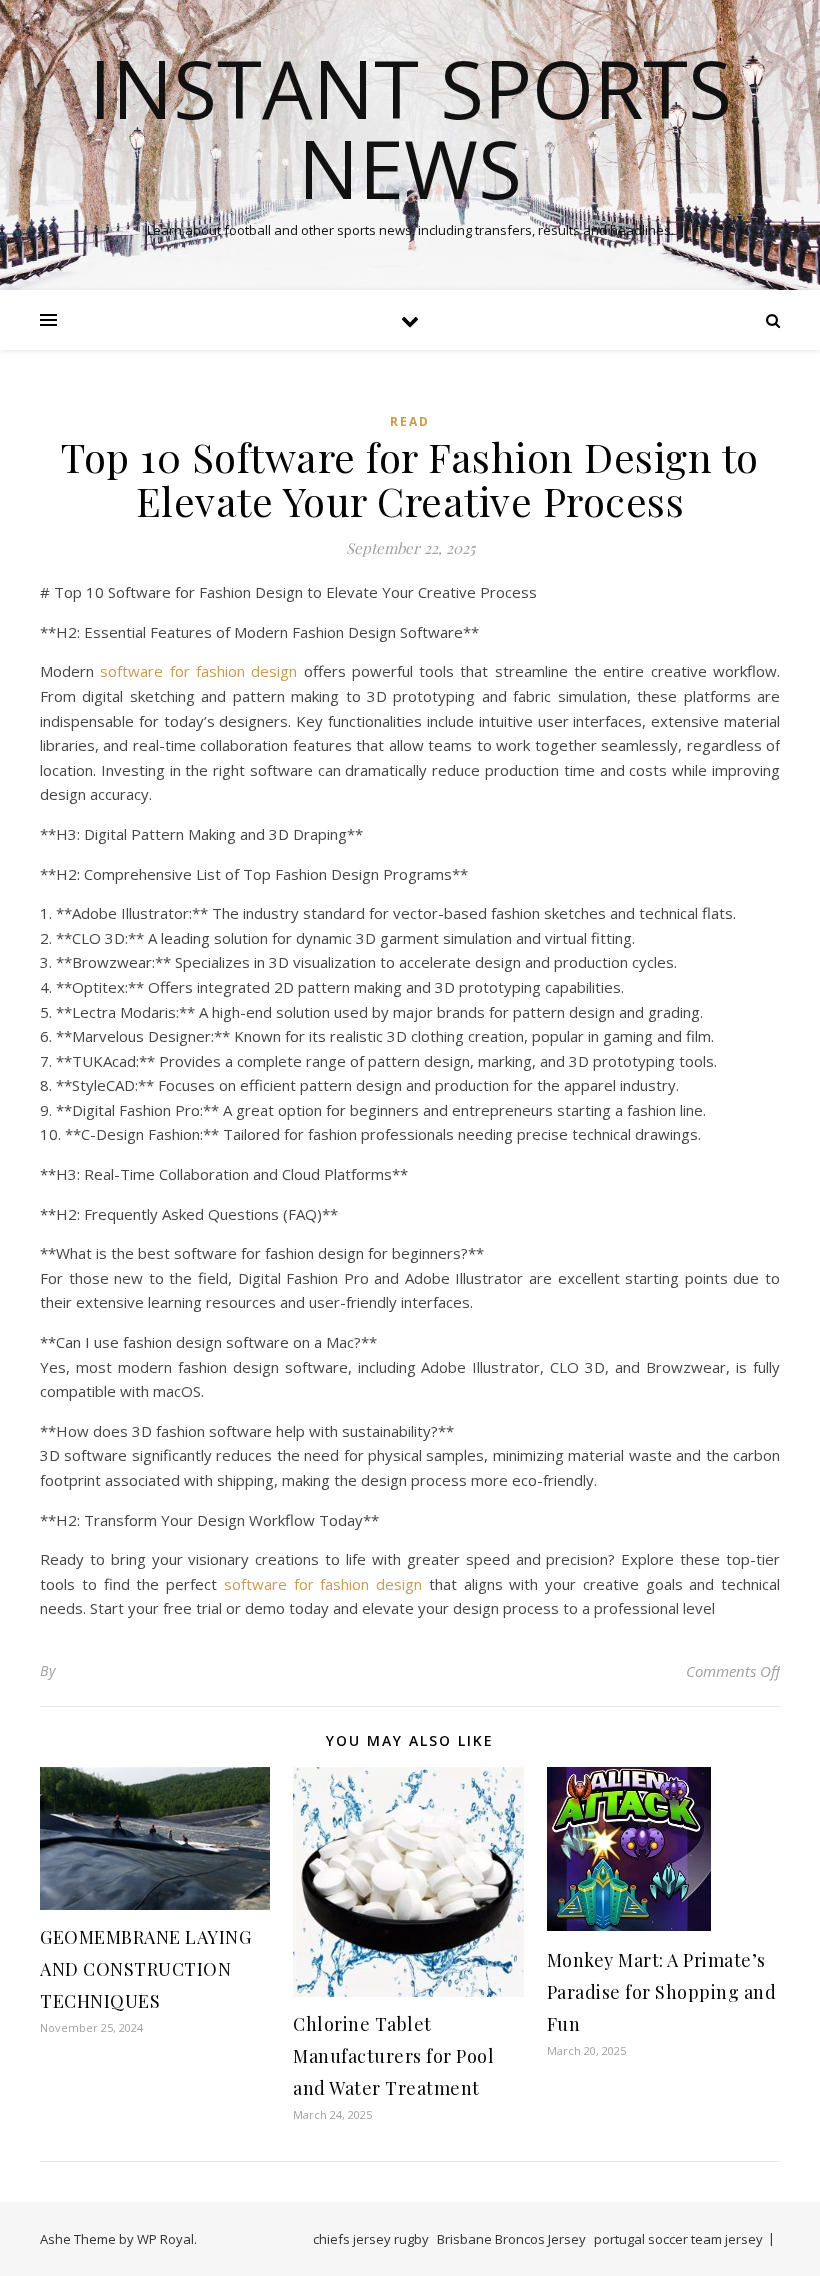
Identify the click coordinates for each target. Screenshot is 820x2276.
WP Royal (165, 2239)
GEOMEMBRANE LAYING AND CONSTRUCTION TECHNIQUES (145, 1969)
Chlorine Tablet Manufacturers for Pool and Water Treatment (393, 2056)
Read (410, 421)
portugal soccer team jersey (678, 2239)
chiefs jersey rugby (371, 2239)
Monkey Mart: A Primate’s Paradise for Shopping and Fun (662, 1992)
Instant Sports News (410, 128)
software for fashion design (198, 671)
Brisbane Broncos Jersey (511, 2239)
